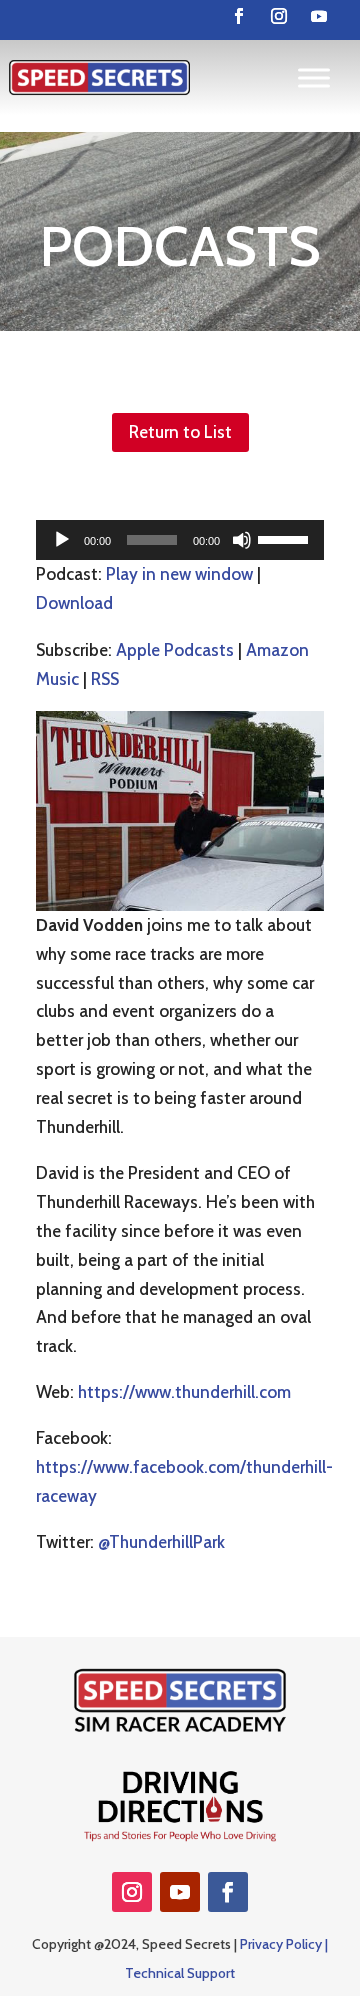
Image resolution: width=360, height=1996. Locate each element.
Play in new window (179, 574)
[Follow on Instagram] (279, 16)
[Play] (62, 540)
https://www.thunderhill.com (184, 1392)
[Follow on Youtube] (319, 16)
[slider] (286, 538)
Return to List (180, 432)
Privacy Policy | (284, 1944)
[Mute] (242, 540)
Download (74, 603)
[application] (180, 540)
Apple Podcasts (175, 650)
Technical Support (180, 1973)
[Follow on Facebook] (239, 16)
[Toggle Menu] (314, 77)
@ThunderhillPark (161, 1542)
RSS (105, 679)
